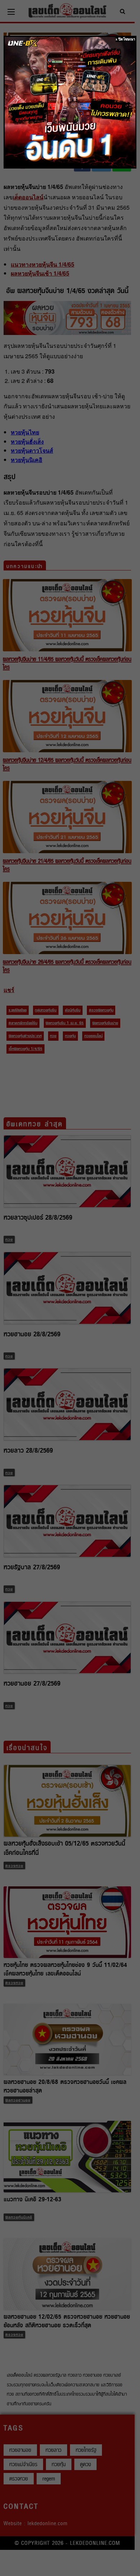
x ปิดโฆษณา (125, 39)
